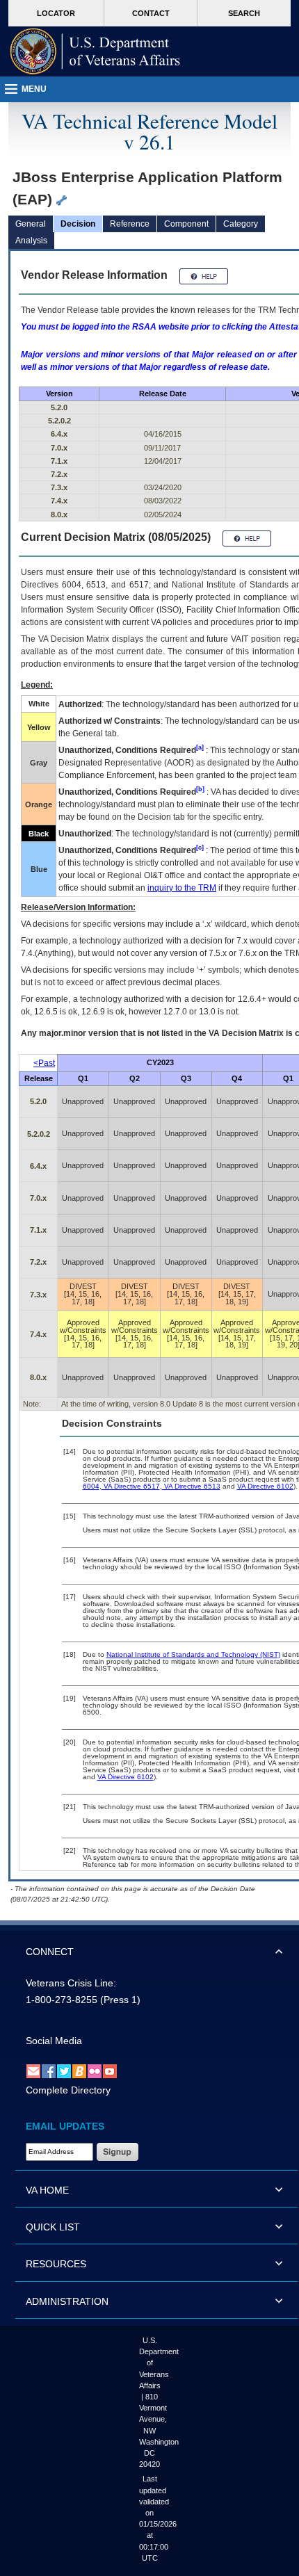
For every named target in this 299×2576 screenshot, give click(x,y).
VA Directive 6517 (131, 1486)
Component (186, 224)
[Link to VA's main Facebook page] (49, 2071)
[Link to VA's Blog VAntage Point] (79, 2071)
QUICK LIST (53, 2227)
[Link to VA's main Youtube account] (110, 2071)
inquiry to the (182, 888)
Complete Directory (68, 2090)
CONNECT (50, 1952)
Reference (130, 224)
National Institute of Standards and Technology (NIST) (193, 1654)
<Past (44, 1063)
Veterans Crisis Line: (71, 1983)
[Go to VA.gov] (95, 51)
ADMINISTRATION (67, 2301)
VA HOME (47, 2190)
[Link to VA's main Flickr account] (95, 2071)
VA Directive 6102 (265, 1486)
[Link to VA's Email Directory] (33, 2071)
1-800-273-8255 (62, 2000)
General (31, 224)
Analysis (31, 241)
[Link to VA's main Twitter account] (64, 2071)
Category (241, 224)
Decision (78, 224)
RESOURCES (56, 2264)
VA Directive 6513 (191, 1486)
